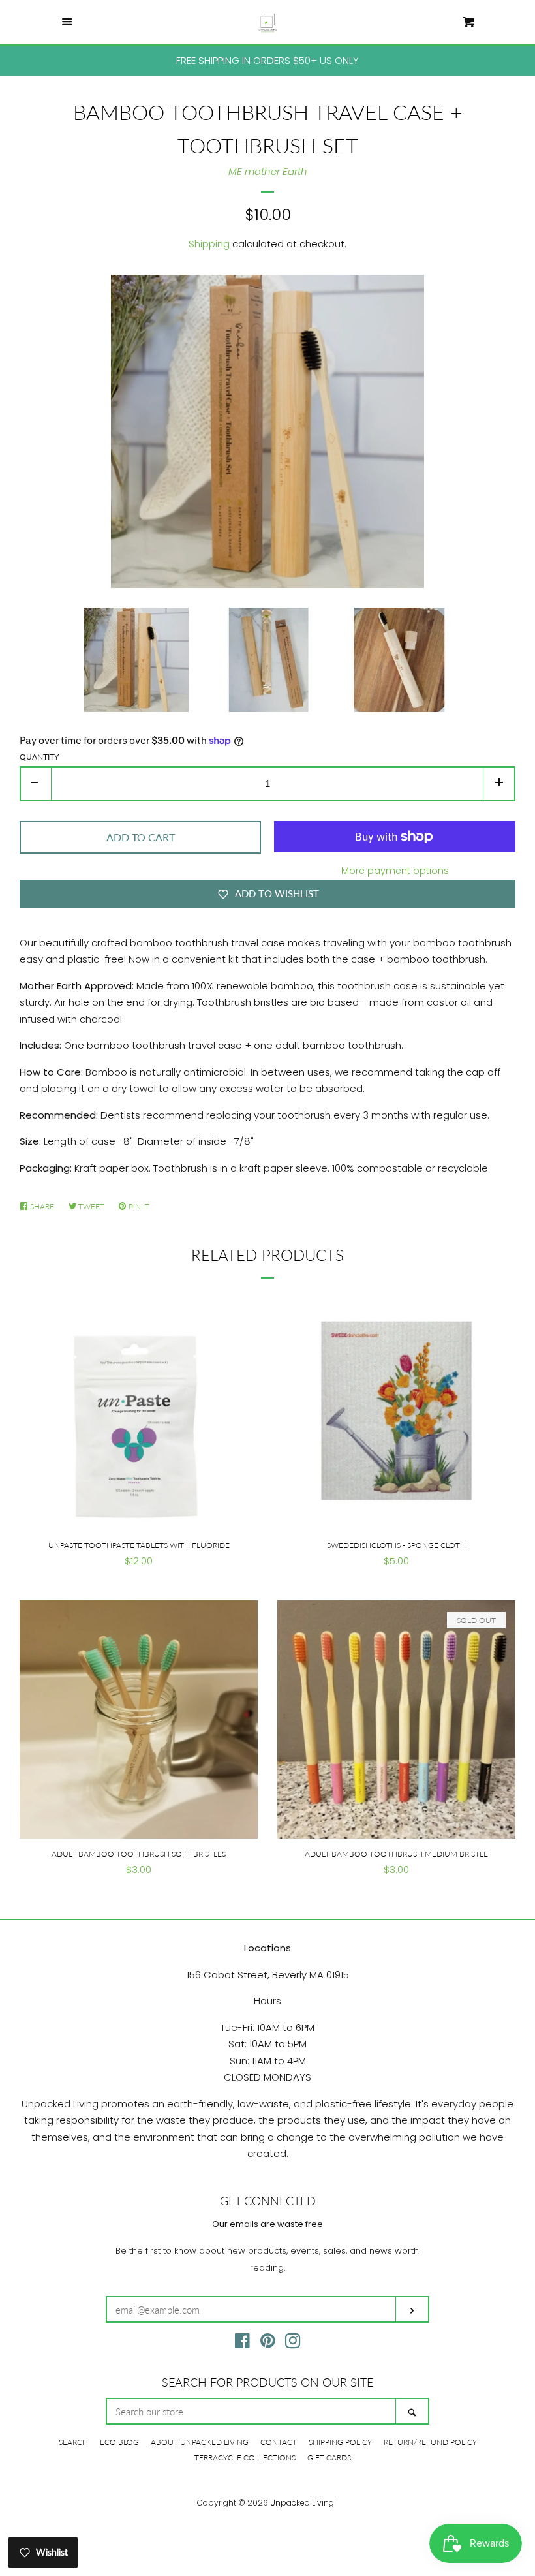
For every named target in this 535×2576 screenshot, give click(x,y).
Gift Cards (329, 2458)
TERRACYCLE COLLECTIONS (245, 2458)
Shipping (209, 244)
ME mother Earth (268, 171)
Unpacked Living (302, 2503)
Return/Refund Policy (430, 2442)
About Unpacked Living (200, 2442)
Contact (279, 2442)
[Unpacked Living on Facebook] (242, 2343)
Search (73, 2442)
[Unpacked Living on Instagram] (293, 2343)
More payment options (395, 871)
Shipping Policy (340, 2442)
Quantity (39, 757)
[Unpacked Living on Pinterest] (268, 2343)
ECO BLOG (119, 2442)
